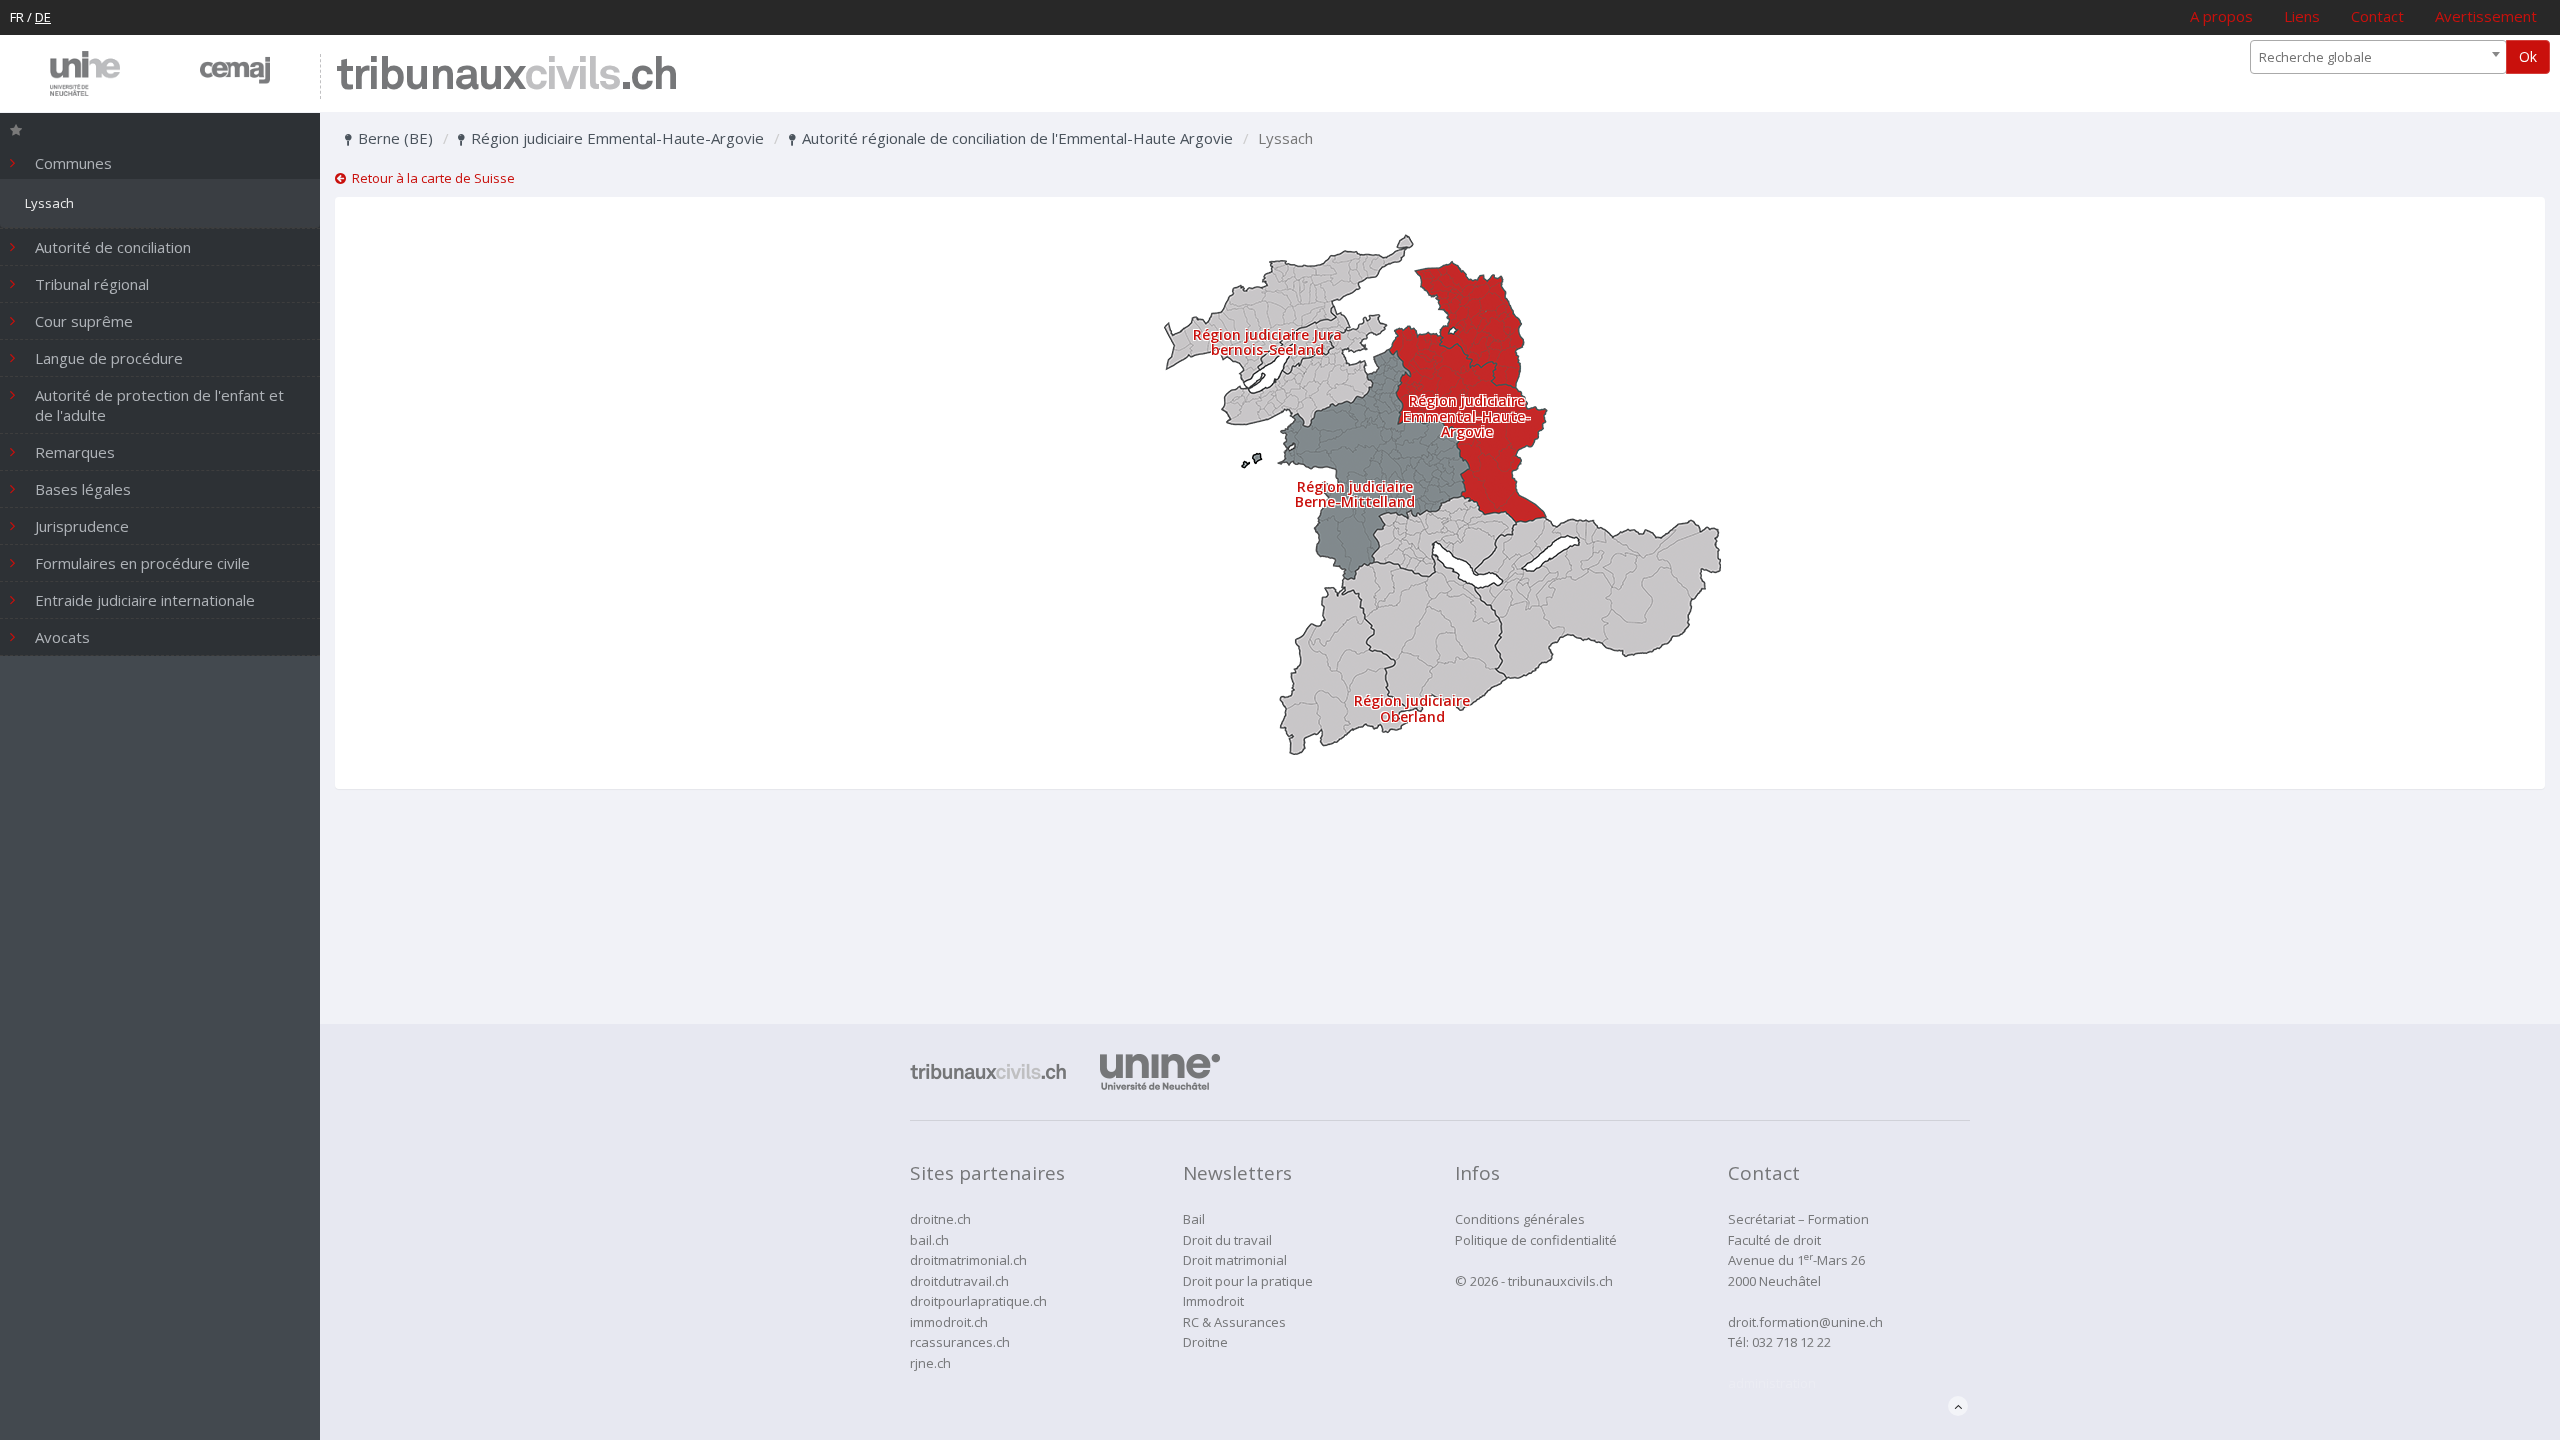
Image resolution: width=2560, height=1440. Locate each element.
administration (1772, 1383)
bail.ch (929, 1240)
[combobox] (2378, 57)
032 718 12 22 (1791, 1342)
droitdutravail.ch (959, 1281)
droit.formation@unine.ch (1805, 1322)
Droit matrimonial (1235, 1260)
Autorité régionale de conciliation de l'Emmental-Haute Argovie (1015, 138)
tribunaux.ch (506, 76)
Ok (2528, 56)
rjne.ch (930, 1363)
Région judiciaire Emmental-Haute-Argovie (615, 138)
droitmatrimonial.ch (968, 1260)
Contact (2377, 16)
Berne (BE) (393, 138)
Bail (1194, 1219)
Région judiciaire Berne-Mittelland (1355, 494)
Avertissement (2486, 16)
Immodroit (1213, 1301)
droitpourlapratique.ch (978, 1301)
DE (43, 17)
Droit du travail (1227, 1240)
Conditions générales (1520, 1219)
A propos (2221, 16)
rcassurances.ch (960, 1342)
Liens (2302, 16)
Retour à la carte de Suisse (430, 178)
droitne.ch (940, 1219)
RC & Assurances (1234, 1322)
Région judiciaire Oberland (1412, 708)
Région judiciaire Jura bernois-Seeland (1267, 342)
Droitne (1205, 1342)
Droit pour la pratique (1248, 1281)
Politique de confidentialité (1536, 1240)
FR (17, 17)
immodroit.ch (949, 1322)
